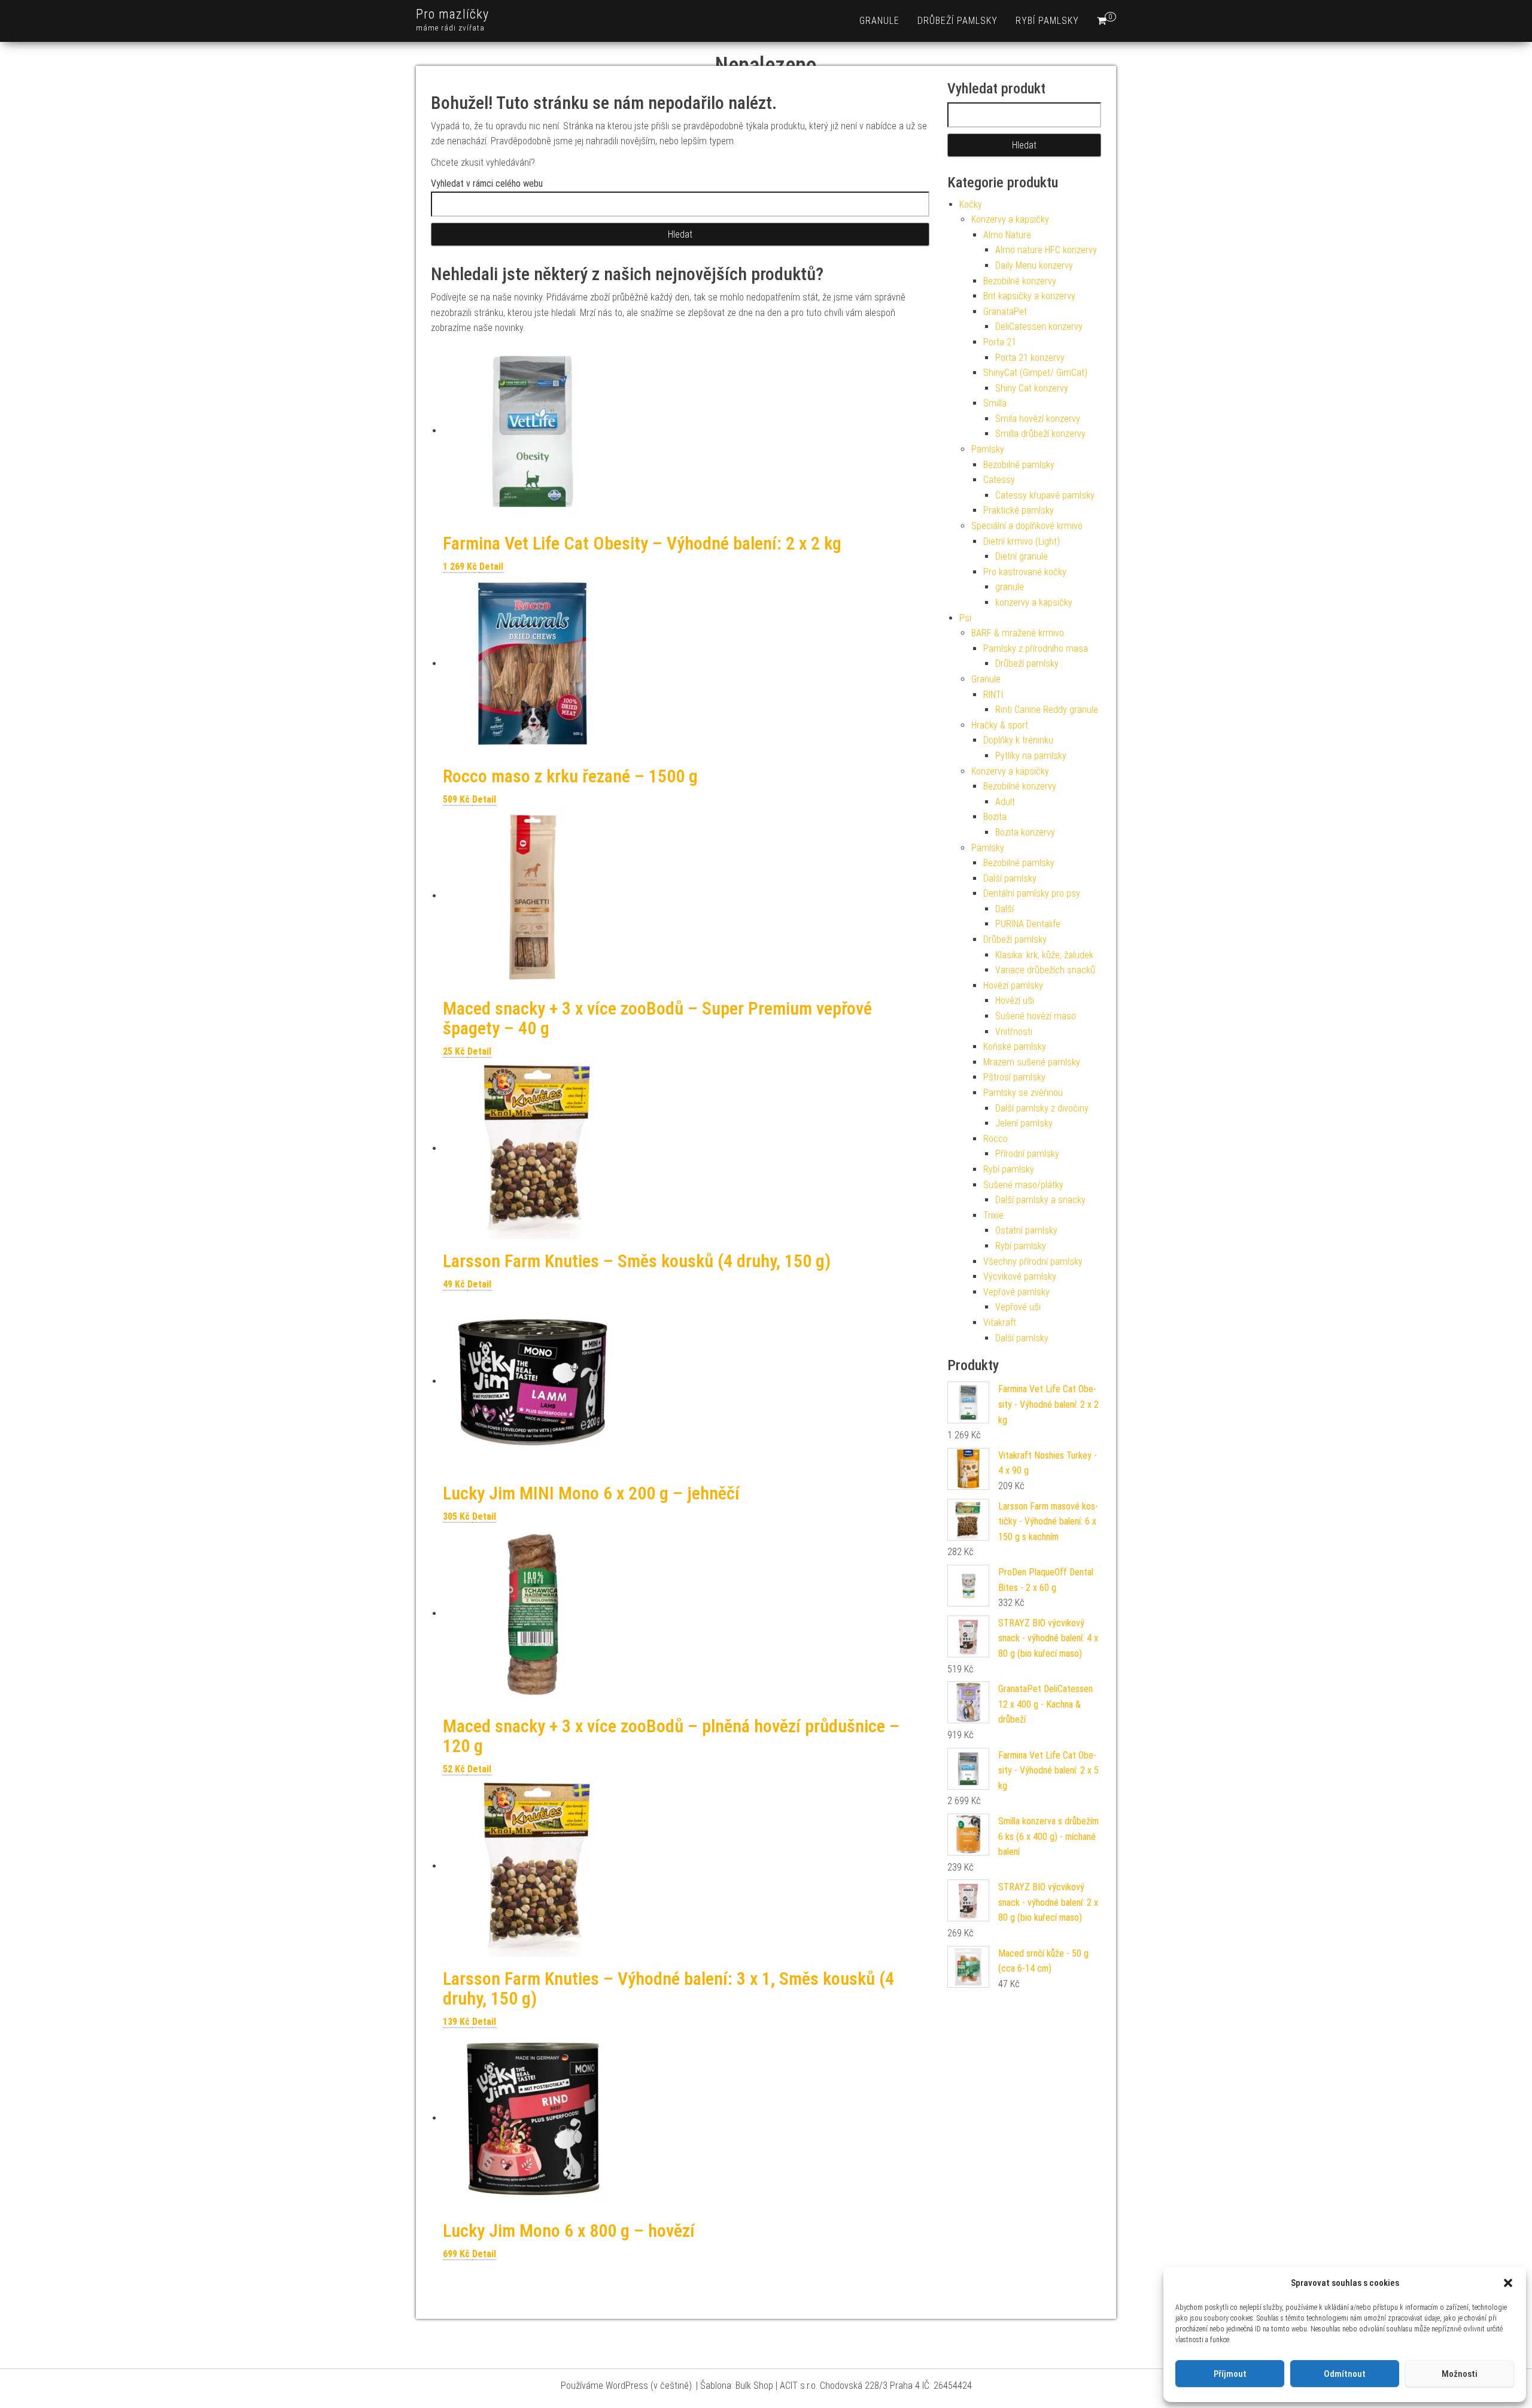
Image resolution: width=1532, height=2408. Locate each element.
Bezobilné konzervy (1020, 281)
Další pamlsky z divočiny (1042, 1108)
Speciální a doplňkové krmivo (1027, 526)
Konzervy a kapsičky (1010, 219)
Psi (965, 618)
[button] (1508, 2283)
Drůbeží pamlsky (957, 21)
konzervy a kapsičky (1034, 602)
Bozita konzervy (1025, 832)
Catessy (999, 480)
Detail (491, 567)
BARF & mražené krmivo (1018, 633)
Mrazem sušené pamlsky (1032, 1062)
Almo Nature (1007, 235)
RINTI (993, 695)
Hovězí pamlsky (1013, 986)
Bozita (995, 817)
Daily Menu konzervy (1034, 265)
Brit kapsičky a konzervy (1029, 296)
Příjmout (1230, 2374)
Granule (986, 679)
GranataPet (1005, 312)
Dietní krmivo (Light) (1022, 541)
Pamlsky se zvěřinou (1023, 1093)
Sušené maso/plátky (1023, 1185)
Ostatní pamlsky (1026, 1230)
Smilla (995, 403)
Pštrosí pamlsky (1014, 1077)
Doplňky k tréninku (1018, 740)
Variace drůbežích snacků (1045, 970)
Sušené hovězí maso (1036, 1016)
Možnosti (1460, 2374)
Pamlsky (988, 449)
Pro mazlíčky (452, 14)
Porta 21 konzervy (1030, 358)
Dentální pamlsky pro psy (1032, 893)
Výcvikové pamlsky (1020, 1276)
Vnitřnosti (1014, 1032)
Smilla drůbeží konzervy (1040, 434)
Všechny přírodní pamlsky (1033, 1261)
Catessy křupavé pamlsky (1045, 495)
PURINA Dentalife (1028, 924)
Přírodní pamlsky (1027, 1154)
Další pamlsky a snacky (1040, 1200)
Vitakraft (1000, 1323)
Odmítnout (1345, 2374)
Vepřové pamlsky (1016, 1292)
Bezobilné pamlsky (1019, 465)
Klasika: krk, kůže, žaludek (1044, 955)
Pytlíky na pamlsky (1031, 756)
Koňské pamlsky (1015, 1047)
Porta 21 (1000, 342)
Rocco (996, 1139)
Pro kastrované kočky (1025, 572)
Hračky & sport (1000, 725)
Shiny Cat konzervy (1032, 388)
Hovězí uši (1015, 1000)
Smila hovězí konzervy (1038, 419)
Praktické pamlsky (1019, 510)
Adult (1005, 802)
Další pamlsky (1010, 878)
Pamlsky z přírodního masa (1036, 649)
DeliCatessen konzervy (1039, 327)
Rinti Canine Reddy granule (1047, 710)
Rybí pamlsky (1047, 21)
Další (1004, 909)
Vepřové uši (1018, 1307)
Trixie (993, 1215)
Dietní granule (1022, 556)
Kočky (971, 204)
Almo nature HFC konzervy (1046, 250)
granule (879, 21)
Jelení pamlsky (1024, 1123)
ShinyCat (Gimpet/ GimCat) (1035, 373)
